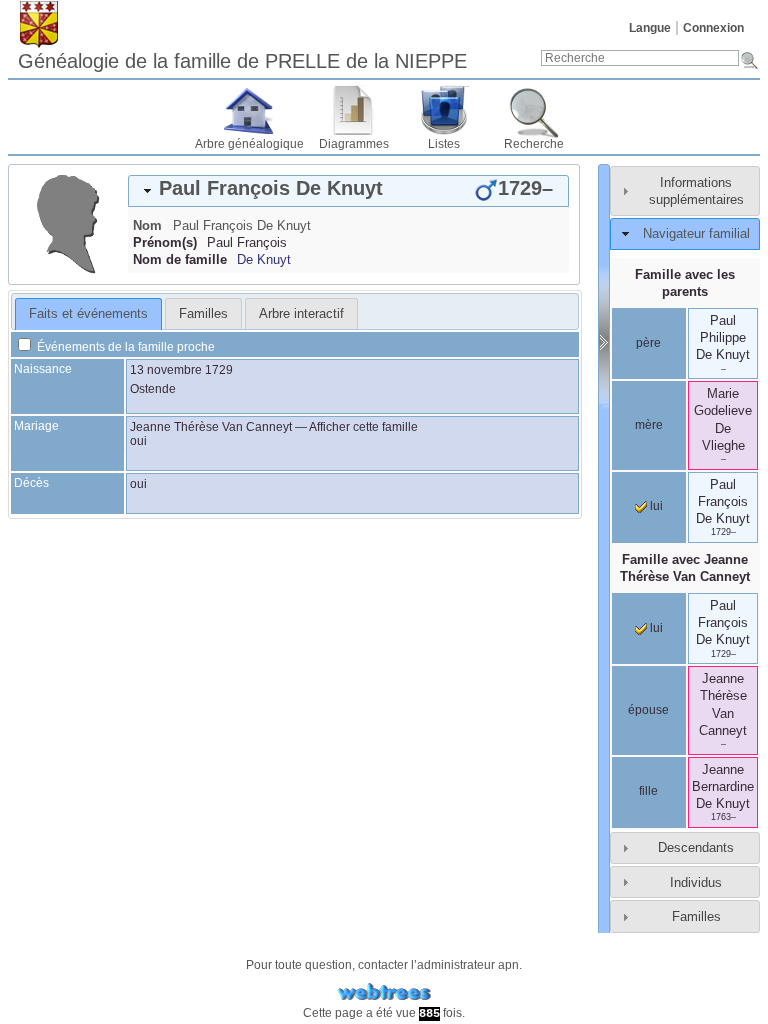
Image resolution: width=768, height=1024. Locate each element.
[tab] (348, 191)
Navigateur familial (696, 233)
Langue (650, 28)
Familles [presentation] (203, 313)
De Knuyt (264, 259)
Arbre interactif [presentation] (301, 313)
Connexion (713, 28)
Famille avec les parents (685, 283)
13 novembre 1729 (181, 370)
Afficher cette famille (363, 427)
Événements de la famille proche (124, 347)
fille (648, 791)
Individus (696, 882)
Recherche (534, 144)
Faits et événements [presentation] (88, 313)
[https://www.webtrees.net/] (384, 992)
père (648, 343)
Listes (444, 144)
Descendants (696, 847)
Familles (696, 916)
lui (655, 506)
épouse (648, 710)
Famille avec (685, 568)
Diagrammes (354, 144)
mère (649, 425)
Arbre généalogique (249, 144)
